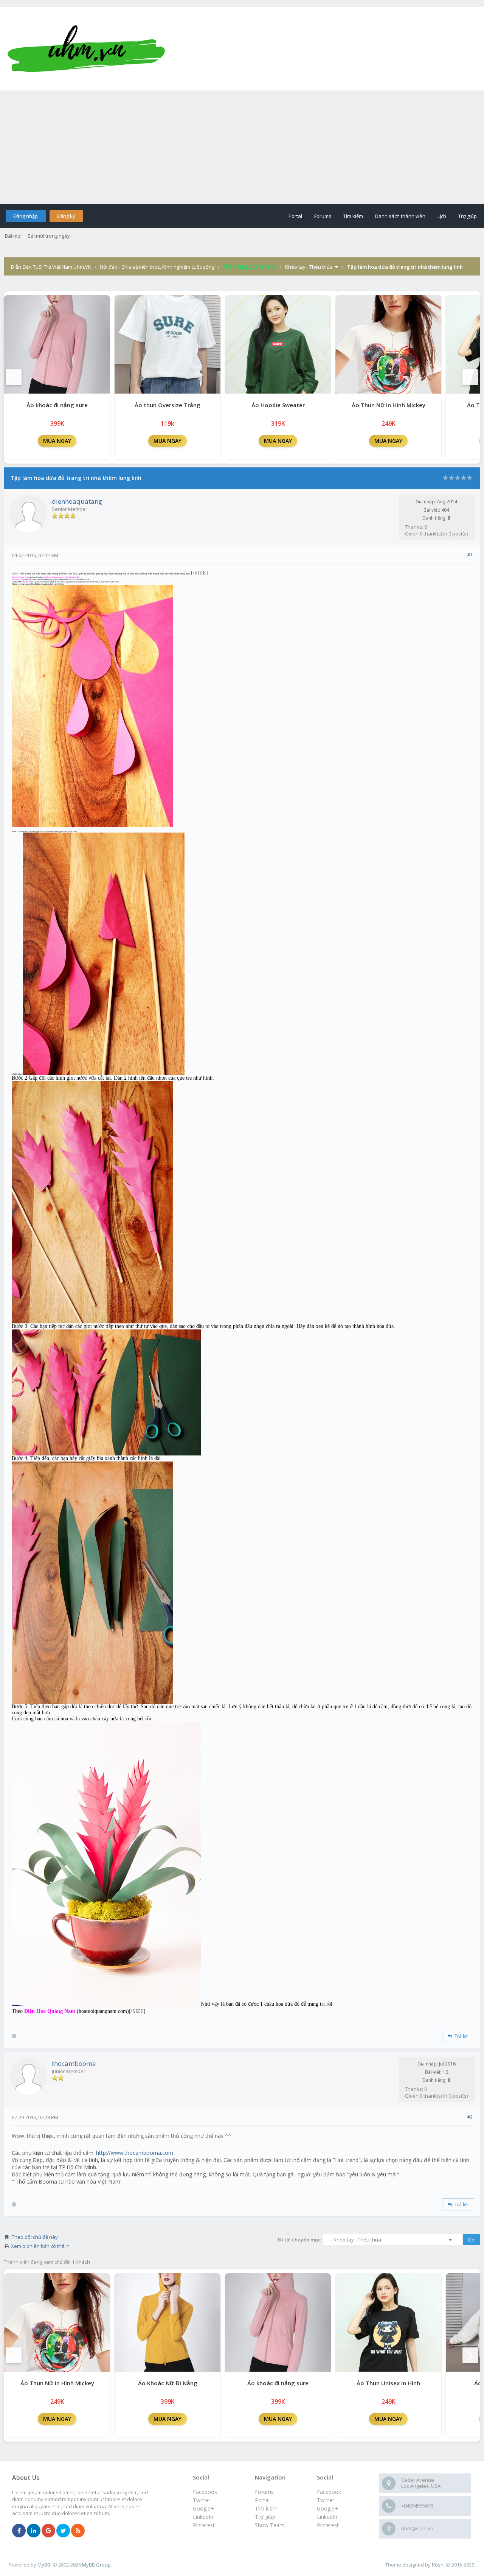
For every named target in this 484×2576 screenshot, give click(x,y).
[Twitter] (63, 2531)
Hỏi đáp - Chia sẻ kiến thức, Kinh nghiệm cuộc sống (157, 267)
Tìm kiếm (353, 216)
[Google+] (48, 2531)
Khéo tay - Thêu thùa (309, 267)
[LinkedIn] (34, 2531)
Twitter (326, 2500)
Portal (295, 216)
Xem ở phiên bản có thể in (40, 2246)
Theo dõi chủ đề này (35, 2237)
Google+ (327, 2508)
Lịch (442, 216)
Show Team (270, 2525)
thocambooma (74, 2063)
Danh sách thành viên (400, 216)
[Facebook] (19, 2531)
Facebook (329, 2492)
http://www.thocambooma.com (135, 2153)
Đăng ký (66, 216)
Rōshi (438, 2565)
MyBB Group (96, 2565)
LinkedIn (327, 2517)
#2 (470, 2117)
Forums (323, 216)
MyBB (44, 2565)
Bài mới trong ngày (49, 236)
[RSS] (78, 2531)
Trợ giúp (468, 216)
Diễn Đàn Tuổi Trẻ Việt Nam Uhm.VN (51, 267)
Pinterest (328, 2525)
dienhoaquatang (77, 501)
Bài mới (13, 236)
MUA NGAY (57, 441)
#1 (470, 555)
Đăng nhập (26, 216)
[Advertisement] (242, 147)
